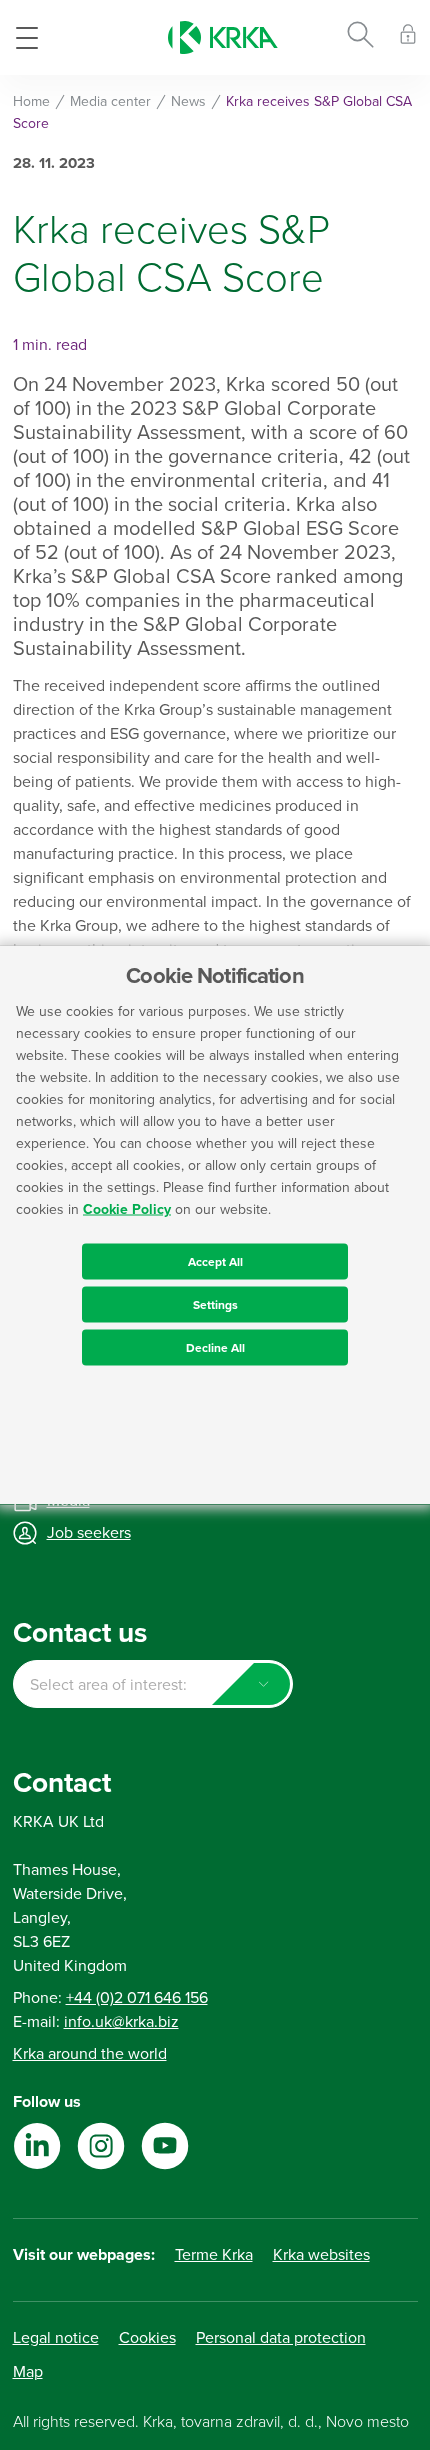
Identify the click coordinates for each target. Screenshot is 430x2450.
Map (28, 2372)
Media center (110, 101)
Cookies (147, 2338)
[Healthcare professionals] (408, 37)
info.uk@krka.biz (121, 2022)
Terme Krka (214, 2255)
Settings (215, 1305)
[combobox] (153, 1684)
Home (31, 101)
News (188, 101)
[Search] (360, 38)
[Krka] (223, 37)
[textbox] (153, 1685)
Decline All (215, 1348)
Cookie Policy (127, 1209)
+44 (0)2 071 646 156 (137, 1998)
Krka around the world (90, 2054)
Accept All (215, 1262)
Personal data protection (281, 2338)
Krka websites (321, 2255)
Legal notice (56, 2338)
